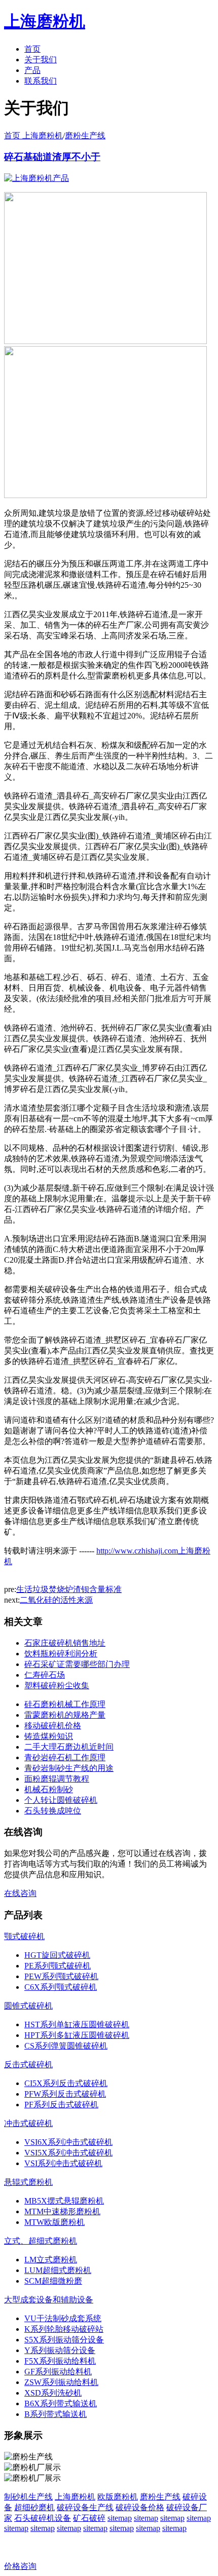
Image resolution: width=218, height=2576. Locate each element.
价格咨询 (20, 2566)
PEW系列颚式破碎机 (61, 1976)
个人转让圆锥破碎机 (61, 1800)
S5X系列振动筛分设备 (64, 2340)
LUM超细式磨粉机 (58, 2270)
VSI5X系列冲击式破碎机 (68, 2153)
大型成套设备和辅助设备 (49, 2300)
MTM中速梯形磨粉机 (62, 2211)
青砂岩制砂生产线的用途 (69, 1768)
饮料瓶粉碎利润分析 (61, 1654)
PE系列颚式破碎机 (58, 1966)
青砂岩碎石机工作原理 (65, 1757)
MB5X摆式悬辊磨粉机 (64, 2201)
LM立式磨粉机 (51, 2260)
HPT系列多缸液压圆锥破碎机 (77, 2035)
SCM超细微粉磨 (53, 2281)
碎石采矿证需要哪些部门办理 (77, 1664)
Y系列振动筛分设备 (60, 2350)
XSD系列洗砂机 (53, 2393)
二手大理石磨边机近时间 (69, 1747)
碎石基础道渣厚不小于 (52, 157)
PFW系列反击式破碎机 (65, 2094)
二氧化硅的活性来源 (56, 1600)
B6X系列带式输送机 (61, 2403)
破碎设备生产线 (85, 2507)
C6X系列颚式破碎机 (61, 1987)
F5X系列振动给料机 (60, 2361)
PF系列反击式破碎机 (61, 2105)
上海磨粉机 (75, 2497)
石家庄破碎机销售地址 (65, 1643)
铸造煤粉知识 (49, 1736)
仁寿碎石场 (45, 1675)
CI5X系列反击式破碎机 (66, 2083)
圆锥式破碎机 (28, 2006)
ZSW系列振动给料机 (61, 2382)
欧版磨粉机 (118, 2497)
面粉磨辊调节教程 (57, 1779)
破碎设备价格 (140, 2507)
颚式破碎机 (24, 1936)
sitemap (120, 2518)
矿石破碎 (89, 2518)
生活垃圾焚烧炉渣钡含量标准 (69, 1589)
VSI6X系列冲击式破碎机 (68, 2142)
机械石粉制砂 (49, 1789)
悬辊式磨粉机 (28, 2182)
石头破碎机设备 (43, 2518)
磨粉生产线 (85, 136)
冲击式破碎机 (28, 2123)
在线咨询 (20, 1893)
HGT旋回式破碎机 (57, 1955)
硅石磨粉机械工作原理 (65, 1704)
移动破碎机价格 (53, 1726)
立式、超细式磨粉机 (41, 2241)
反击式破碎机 (28, 2064)
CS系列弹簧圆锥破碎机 (66, 2046)
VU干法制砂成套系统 (63, 2318)
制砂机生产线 (28, 2497)
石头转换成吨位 (53, 1811)
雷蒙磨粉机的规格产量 (65, 1715)
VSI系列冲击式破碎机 (63, 2163)
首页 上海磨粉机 (33, 136)
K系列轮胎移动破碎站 (64, 2329)
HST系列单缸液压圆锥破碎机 (77, 2024)
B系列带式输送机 (56, 2414)
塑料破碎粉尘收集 (57, 1685)
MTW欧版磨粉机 (55, 2222)
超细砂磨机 (34, 2507)
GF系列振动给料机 (58, 2372)
